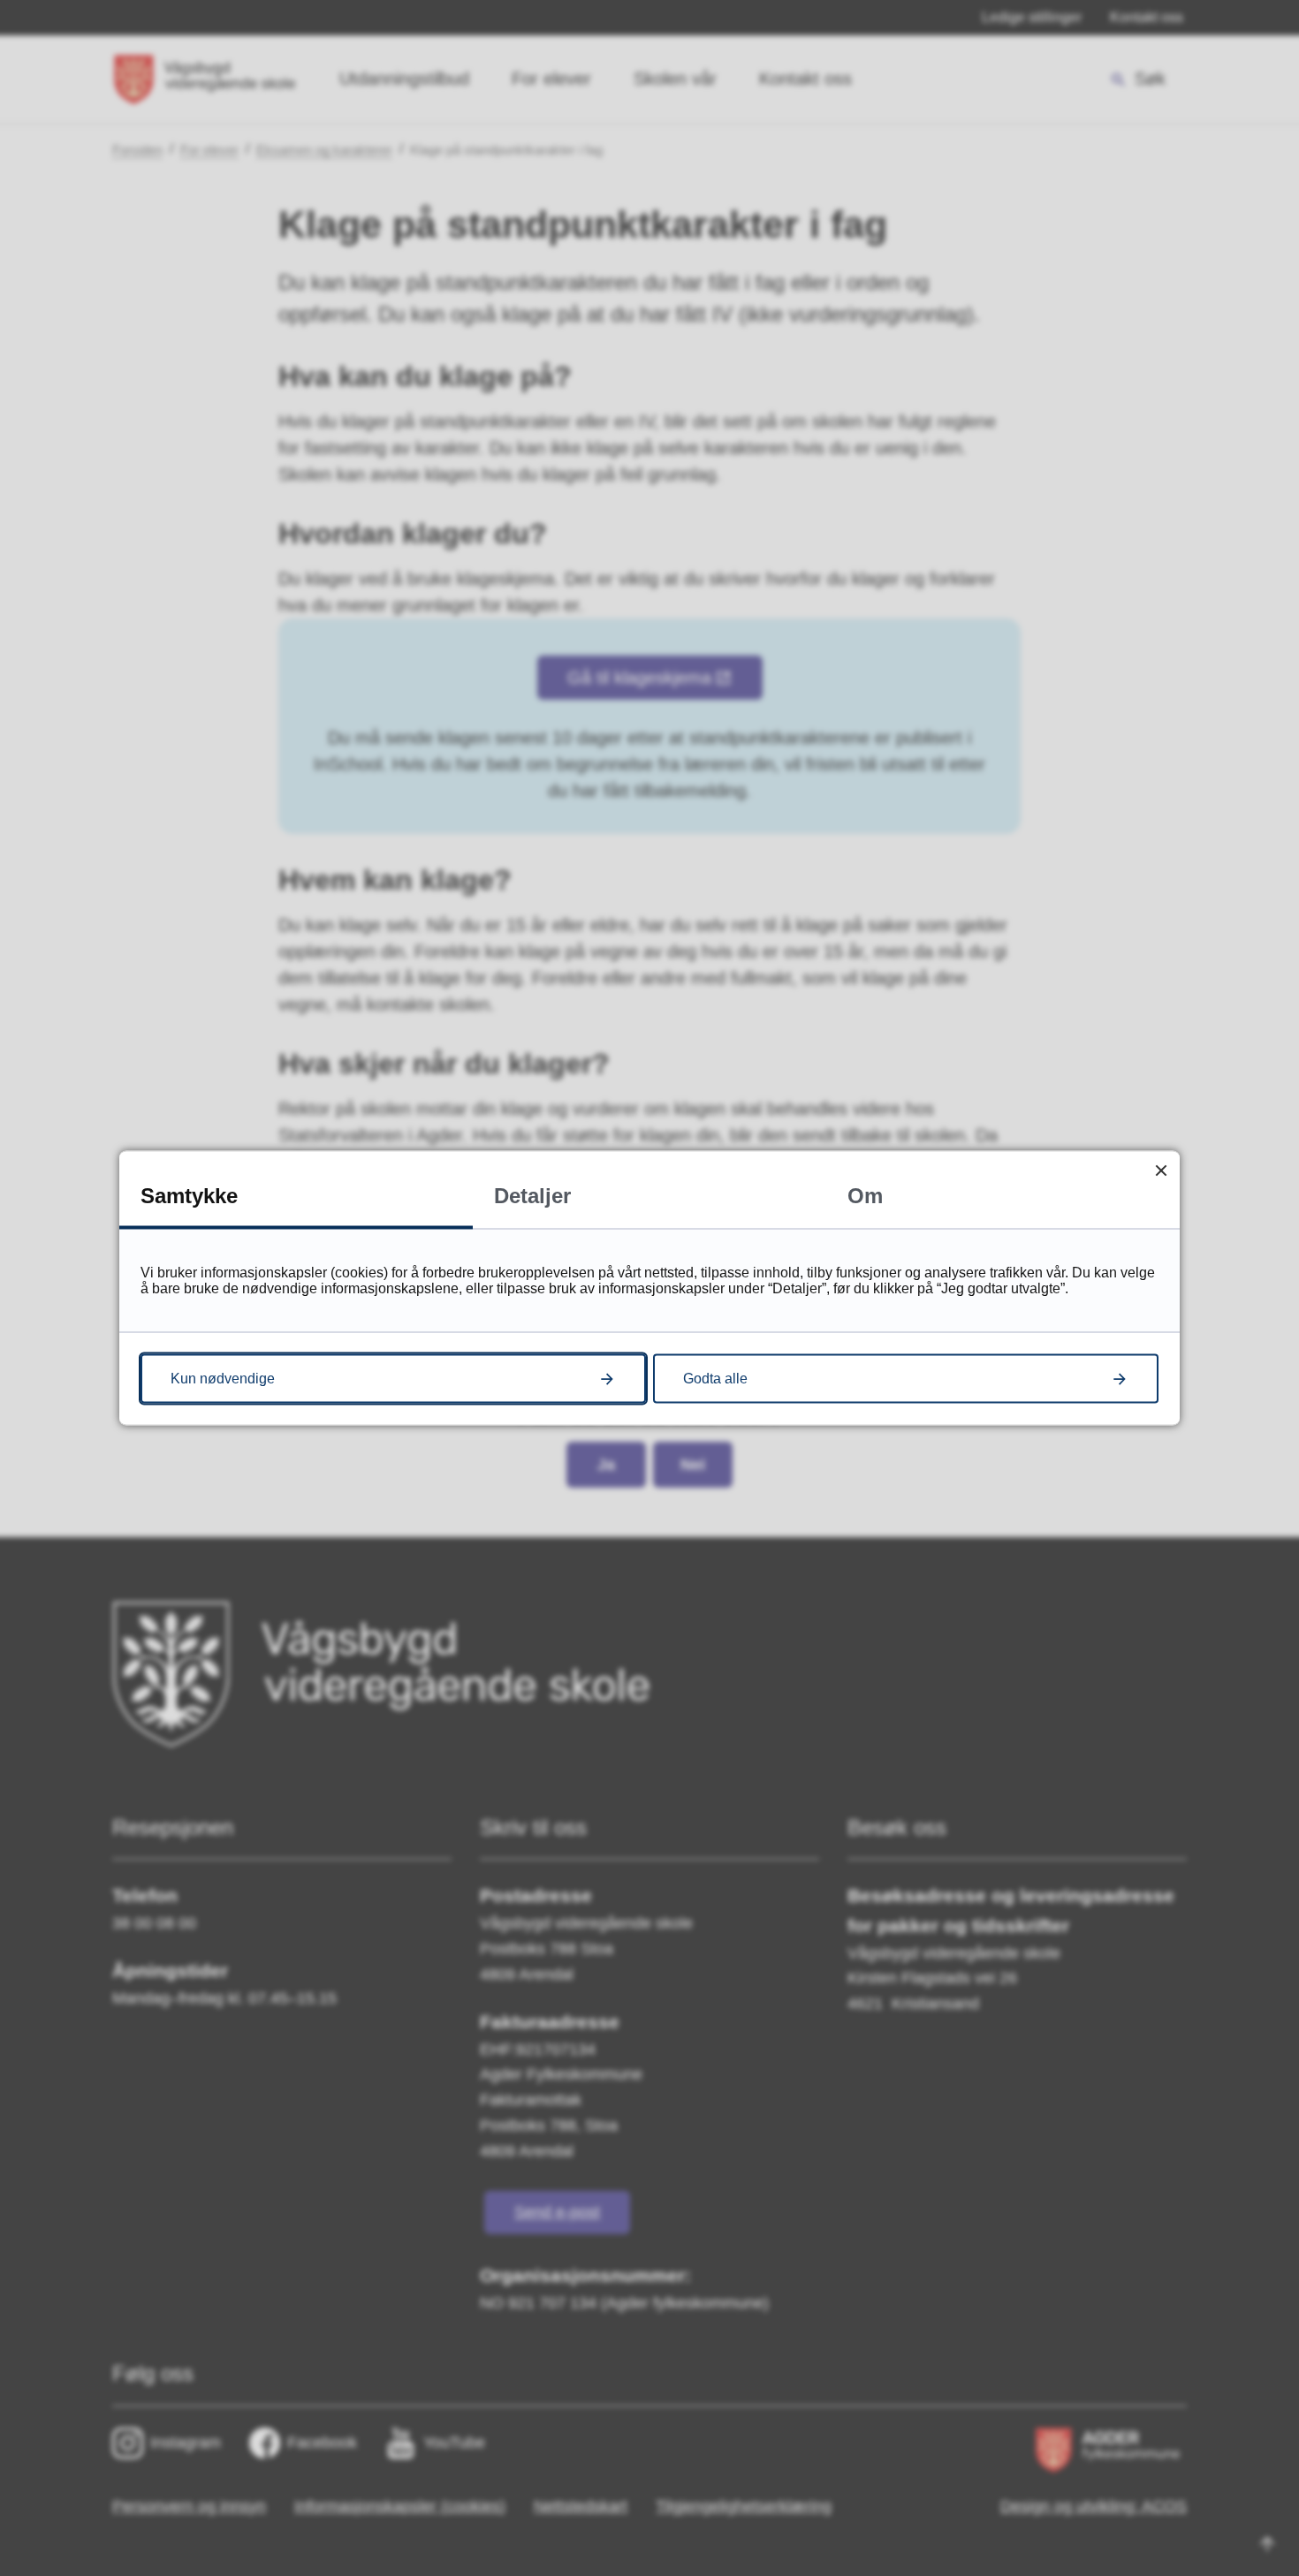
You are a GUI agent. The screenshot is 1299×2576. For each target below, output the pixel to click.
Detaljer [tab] (532, 1196)
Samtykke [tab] (189, 1196)
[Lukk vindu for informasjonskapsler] (1161, 1170)
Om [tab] (865, 1196)
